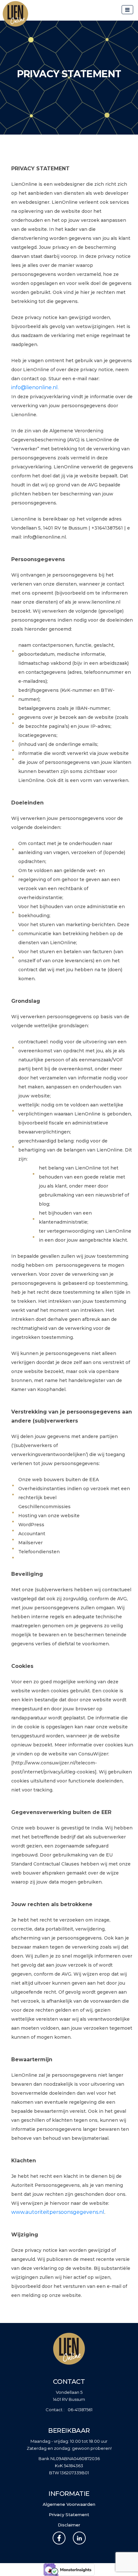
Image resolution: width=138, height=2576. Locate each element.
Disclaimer (69, 2525)
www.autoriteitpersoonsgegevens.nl (58, 2212)
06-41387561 (80, 2410)
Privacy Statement (69, 2515)
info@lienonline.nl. (35, 387)
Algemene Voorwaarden (69, 2504)
